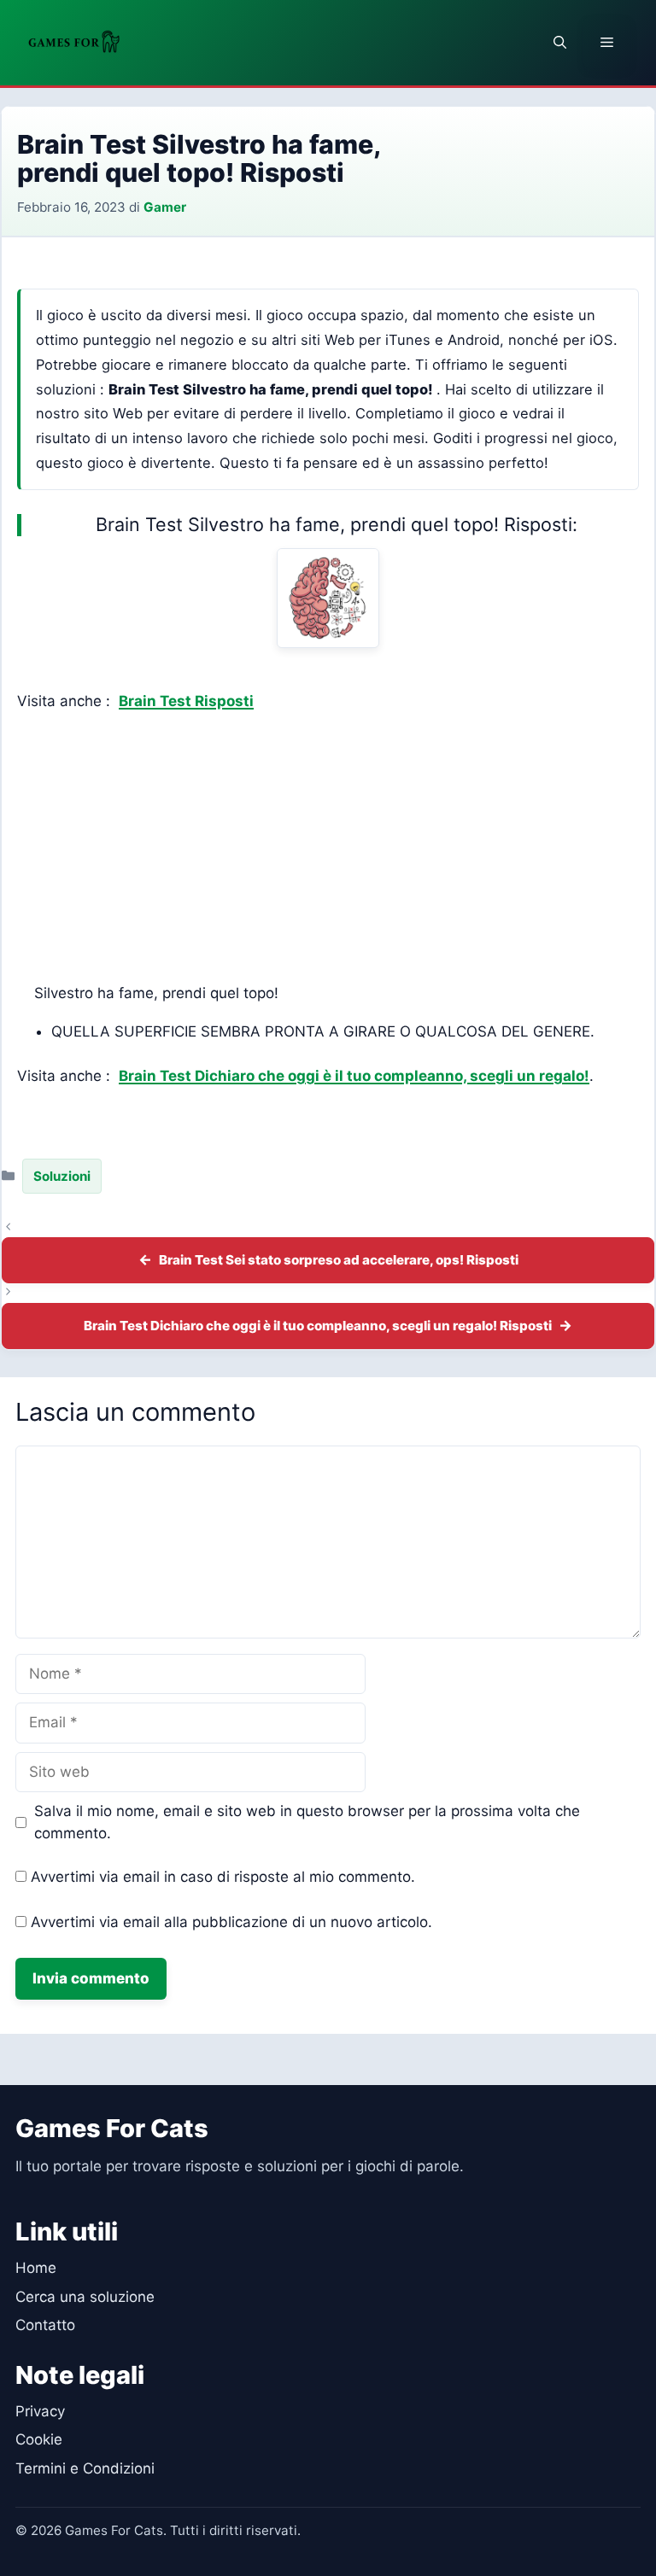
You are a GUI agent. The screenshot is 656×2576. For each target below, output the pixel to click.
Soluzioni (62, 1176)
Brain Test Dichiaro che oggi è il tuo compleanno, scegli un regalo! (354, 1076)
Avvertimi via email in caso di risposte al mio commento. (223, 1877)
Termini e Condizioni (85, 2468)
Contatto (45, 2325)
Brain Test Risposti (186, 701)
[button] (560, 43)
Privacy (40, 2411)
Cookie (39, 2439)
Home (36, 2268)
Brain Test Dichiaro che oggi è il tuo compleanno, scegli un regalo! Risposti (318, 1326)
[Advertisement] (328, 848)
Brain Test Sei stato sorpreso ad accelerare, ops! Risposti (339, 1260)
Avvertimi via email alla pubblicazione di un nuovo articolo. (231, 1922)
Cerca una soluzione (85, 2297)
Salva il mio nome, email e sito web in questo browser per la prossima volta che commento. (307, 1822)
